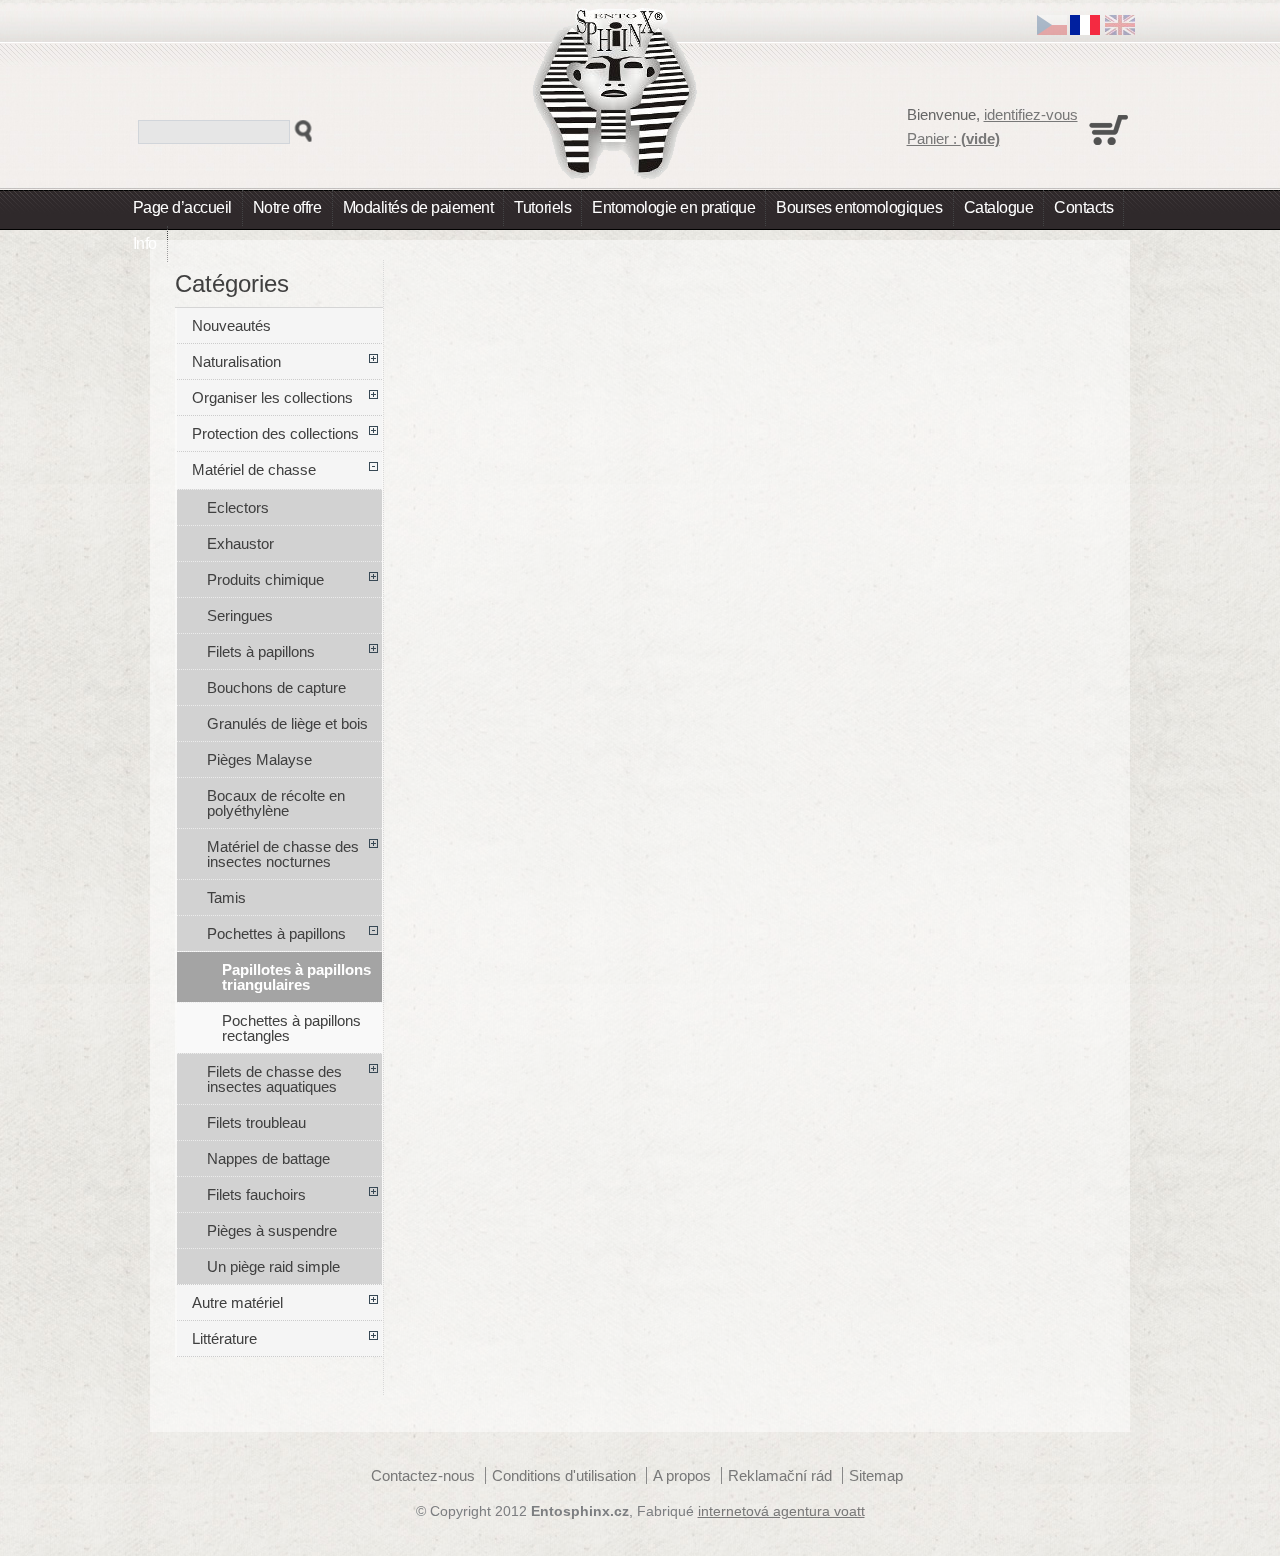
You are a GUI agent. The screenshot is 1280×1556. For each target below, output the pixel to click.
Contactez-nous (423, 1475)
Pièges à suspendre (272, 1230)
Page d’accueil (182, 207)
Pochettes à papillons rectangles (291, 1028)
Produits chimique (265, 579)
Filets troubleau (256, 1122)
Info (145, 243)
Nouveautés (231, 325)
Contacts (1083, 207)
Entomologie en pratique (673, 207)
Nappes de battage (268, 1158)
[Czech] (1052, 29)
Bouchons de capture (276, 687)
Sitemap (876, 1475)
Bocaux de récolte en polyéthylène (276, 803)
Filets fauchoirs (256, 1194)
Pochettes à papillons (276, 933)
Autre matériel (237, 1302)
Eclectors (238, 507)
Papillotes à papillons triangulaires (296, 977)
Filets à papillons (261, 651)
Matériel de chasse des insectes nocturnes (283, 854)
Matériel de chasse (254, 469)
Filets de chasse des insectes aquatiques (274, 1079)
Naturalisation (236, 361)
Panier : (953, 138)
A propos (682, 1475)
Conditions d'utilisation (564, 1475)
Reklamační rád (780, 1475)
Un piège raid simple (273, 1266)
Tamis (226, 897)
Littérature (224, 1338)
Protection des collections (275, 433)
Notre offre (287, 207)
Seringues (240, 615)
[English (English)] (1120, 29)
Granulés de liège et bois (287, 723)
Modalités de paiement (418, 207)
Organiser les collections (272, 397)
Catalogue (999, 207)
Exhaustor (240, 543)
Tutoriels (542, 207)
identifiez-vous (1031, 114)
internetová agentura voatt (781, 1511)
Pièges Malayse (259, 759)
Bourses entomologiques (859, 207)
